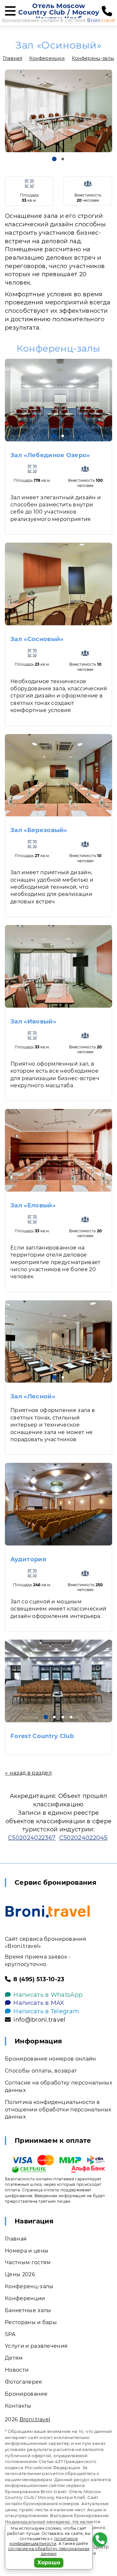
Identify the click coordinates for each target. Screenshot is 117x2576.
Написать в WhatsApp (48, 1995)
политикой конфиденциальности (44, 2541)
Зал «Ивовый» (33, 1022)
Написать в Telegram (46, 2011)
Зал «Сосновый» (37, 639)
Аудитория (28, 1559)
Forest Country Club (42, 1736)
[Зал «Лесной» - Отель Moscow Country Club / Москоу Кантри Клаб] (58, 1342)
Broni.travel (35, 2419)
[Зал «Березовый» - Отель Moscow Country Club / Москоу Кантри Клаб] (58, 775)
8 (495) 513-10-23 (39, 1979)
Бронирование (26, 2394)
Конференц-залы (93, 58)
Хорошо (49, 2563)
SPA (10, 2334)
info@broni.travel (39, 2020)
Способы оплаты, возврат (41, 2071)
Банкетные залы (28, 2310)
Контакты (18, 2406)
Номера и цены (27, 2251)
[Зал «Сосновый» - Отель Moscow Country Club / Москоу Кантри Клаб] (58, 584)
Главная (13, 58)
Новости (17, 2370)
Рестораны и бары (31, 2322)
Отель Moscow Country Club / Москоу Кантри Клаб (59, 12)
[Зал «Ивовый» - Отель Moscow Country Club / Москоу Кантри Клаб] (58, 966)
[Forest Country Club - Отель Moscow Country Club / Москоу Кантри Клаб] (58, 1681)
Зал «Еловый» (33, 1205)
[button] (54, 159)
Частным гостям (28, 2262)
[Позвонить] (107, 11)
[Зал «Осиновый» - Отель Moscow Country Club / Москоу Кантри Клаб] (58, 111)
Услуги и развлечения (36, 2346)
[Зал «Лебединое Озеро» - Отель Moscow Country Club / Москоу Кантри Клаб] (58, 400)
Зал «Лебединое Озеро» (50, 455)
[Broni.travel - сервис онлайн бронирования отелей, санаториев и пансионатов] (48, 1911)
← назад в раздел (28, 1773)
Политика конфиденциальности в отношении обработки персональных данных (58, 2110)
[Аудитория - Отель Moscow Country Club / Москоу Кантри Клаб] (58, 1504)
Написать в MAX (39, 2003)
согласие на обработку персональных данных (49, 2551)
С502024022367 (32, 1838)
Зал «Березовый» (39, 830)
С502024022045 (83, 1838)
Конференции (47, 58)
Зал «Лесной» (33, 1396)
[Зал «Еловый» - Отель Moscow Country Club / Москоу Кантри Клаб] (58, 1150)
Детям (14, 2358)
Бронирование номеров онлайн (51, 2059)
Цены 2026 (20, 2274)
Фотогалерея (24, 2382)
